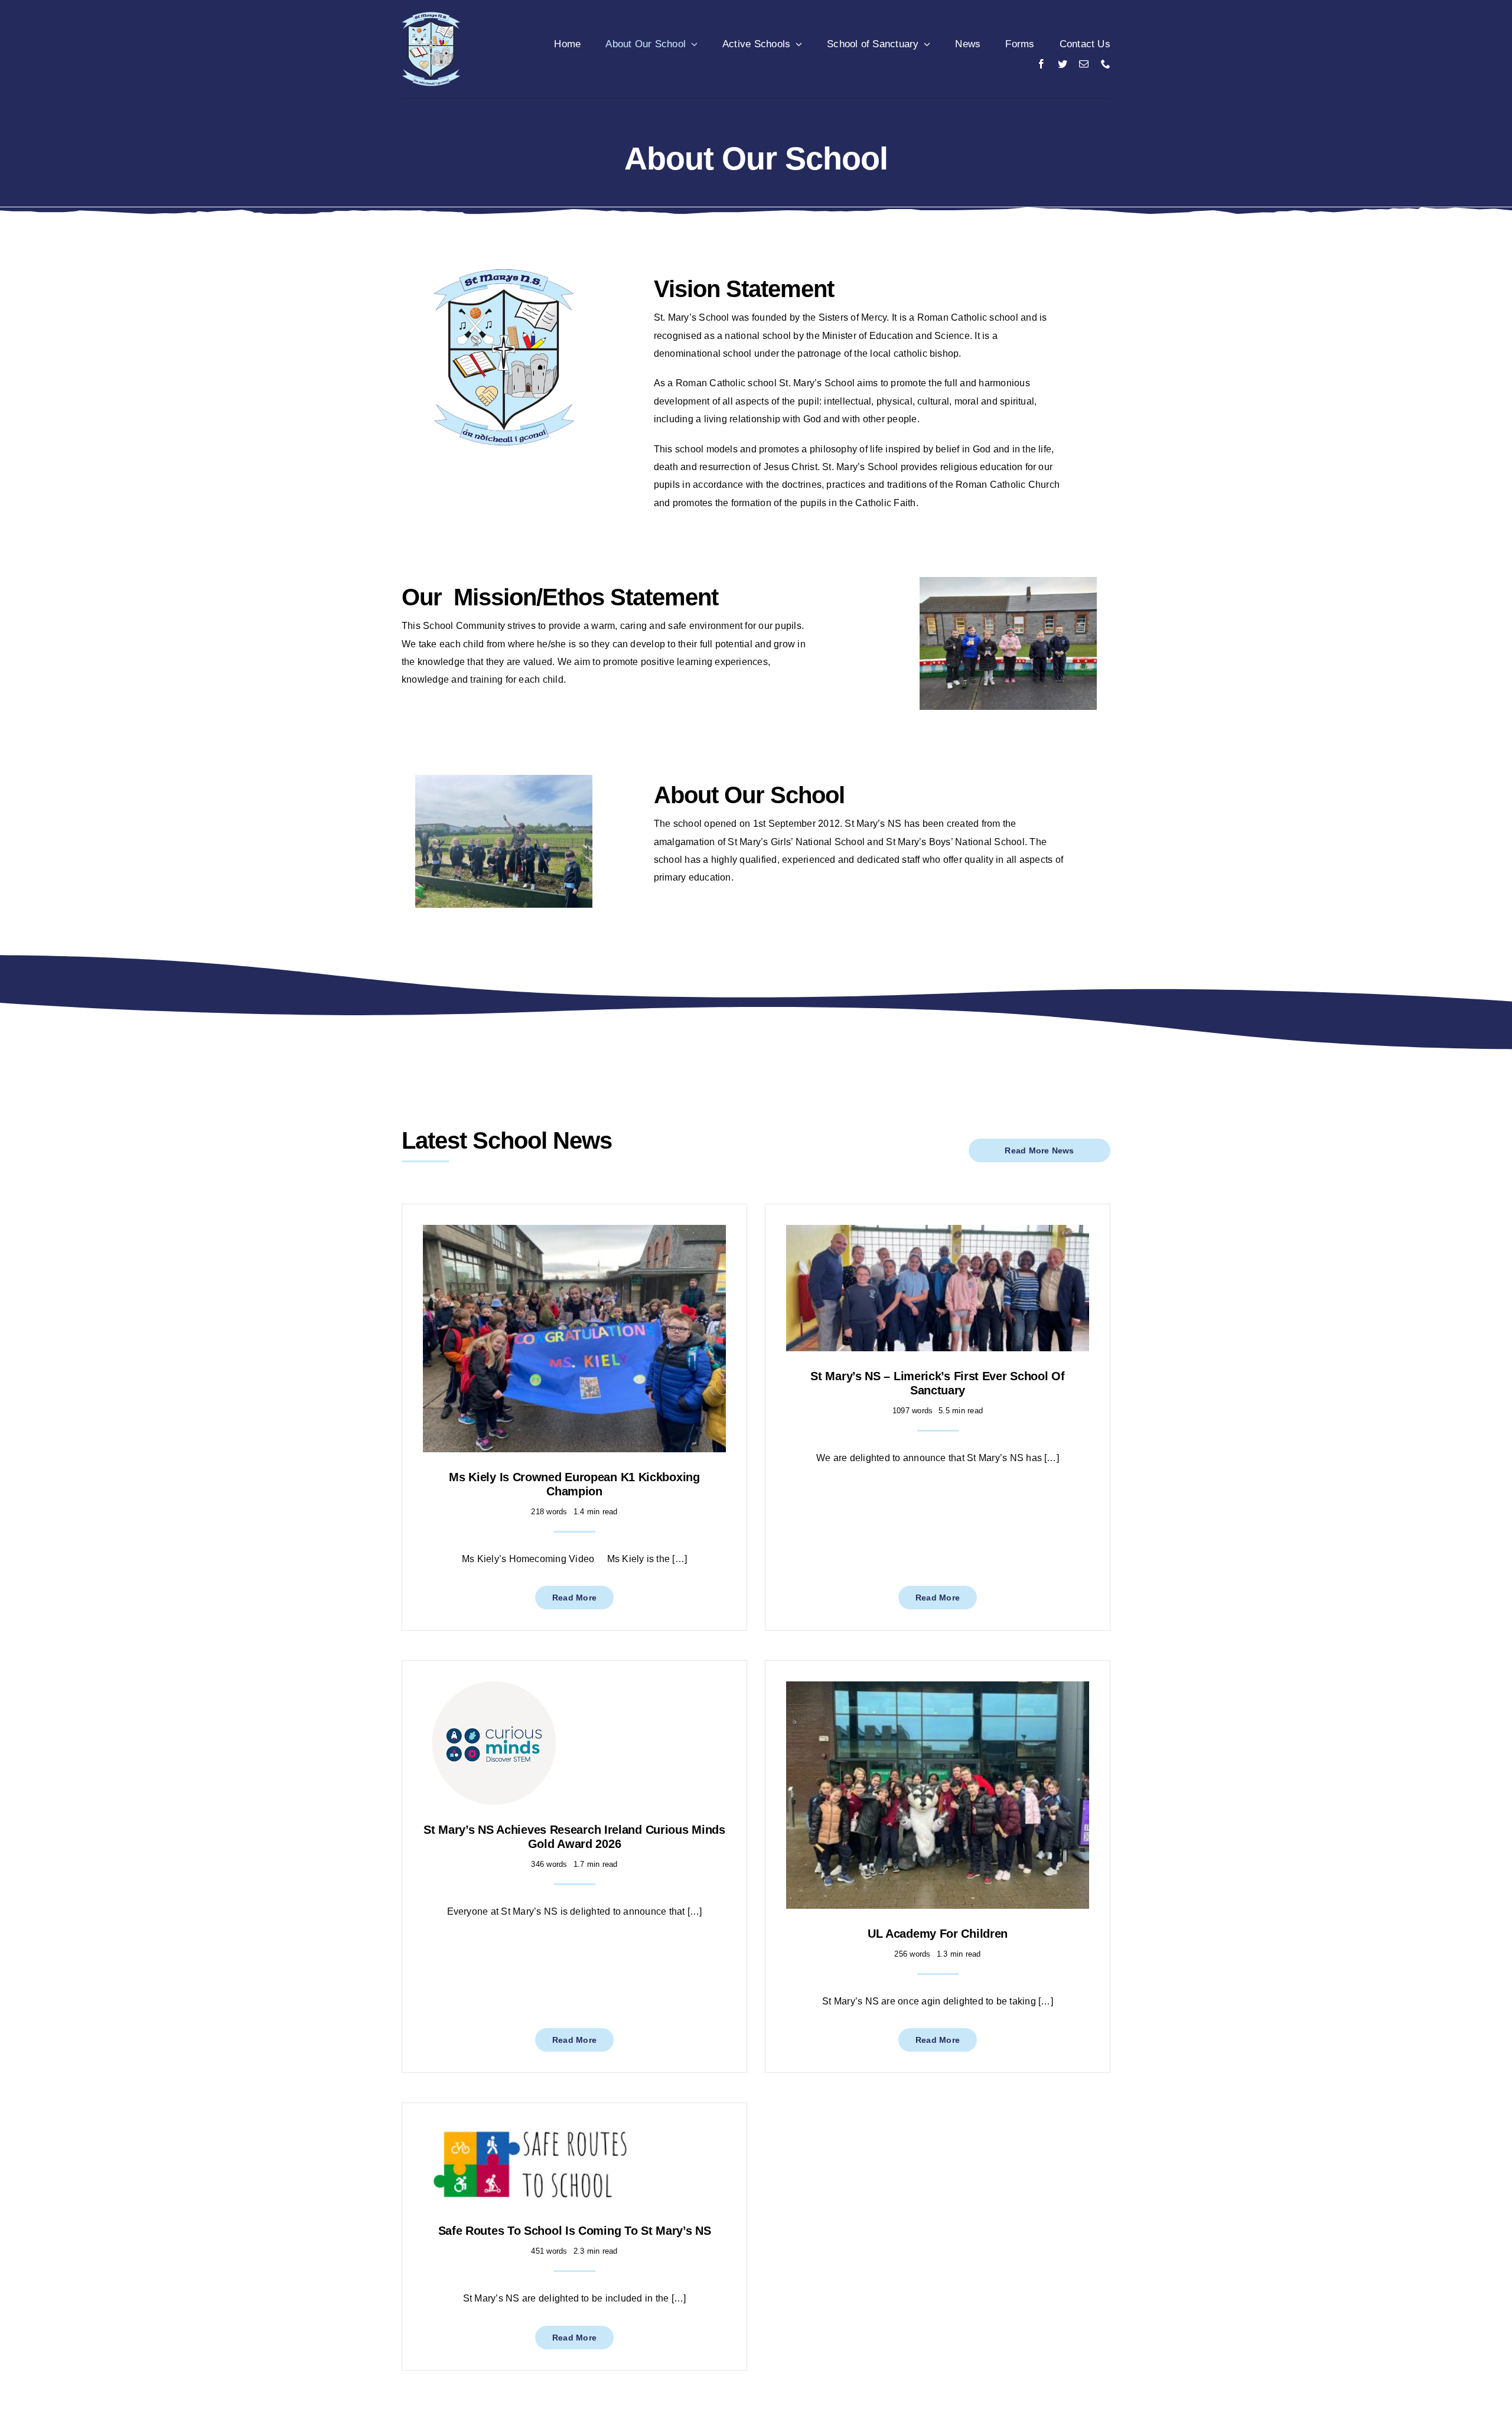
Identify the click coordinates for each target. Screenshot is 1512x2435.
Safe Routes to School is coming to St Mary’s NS (575, 2231)
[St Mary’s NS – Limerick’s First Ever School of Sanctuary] (938, 1233)
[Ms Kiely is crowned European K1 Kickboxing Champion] (574, 1233)
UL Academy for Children (938, 1934)
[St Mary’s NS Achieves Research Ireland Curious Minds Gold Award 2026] (494, 1690)
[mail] (1084, 64)
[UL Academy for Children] (938, 1690)
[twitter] (1063, 64)
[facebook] (1041, 64)
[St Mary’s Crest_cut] (431, 16)
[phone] (1106, 64)
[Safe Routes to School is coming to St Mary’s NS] (530, 2132)
